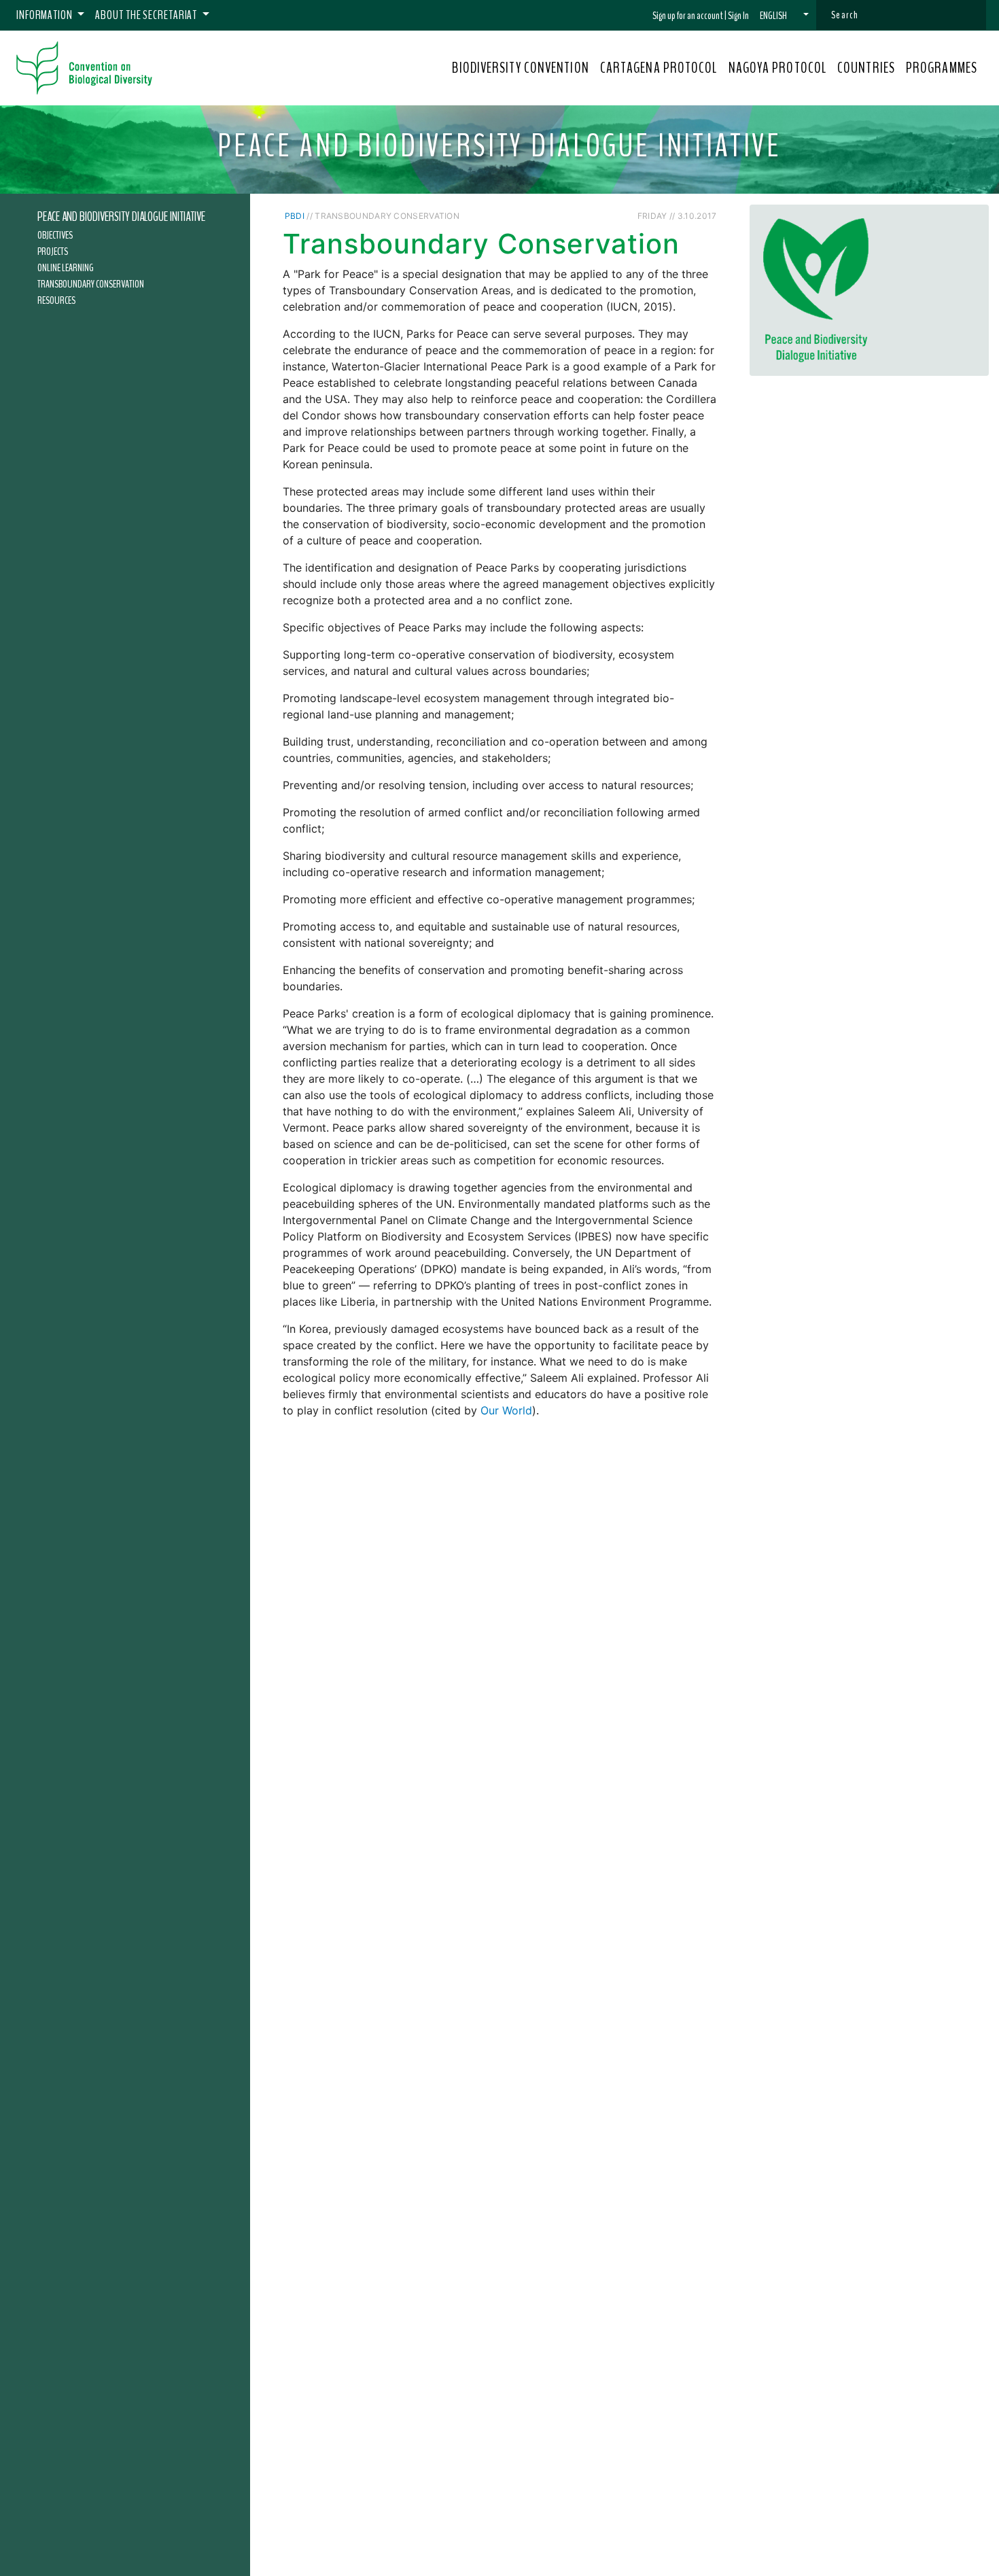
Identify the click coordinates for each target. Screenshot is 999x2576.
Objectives (55, 234)
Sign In (738, 16)
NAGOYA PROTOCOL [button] (778, 68)
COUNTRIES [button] (866, 68)
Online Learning (66, 267)
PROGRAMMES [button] (942, 68)
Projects (53, 251)
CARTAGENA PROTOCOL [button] (659, 68)
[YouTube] (632, 215)
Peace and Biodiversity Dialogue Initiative (121, 217)
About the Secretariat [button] (147, 15)
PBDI (295, 216)
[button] (784, 16)
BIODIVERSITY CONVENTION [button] (520, 68)
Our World (506, 1410)
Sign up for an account (688, 16)
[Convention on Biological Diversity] (84, 68)
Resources (56, 300)
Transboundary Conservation (91, 283)
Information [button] (46, 15)
